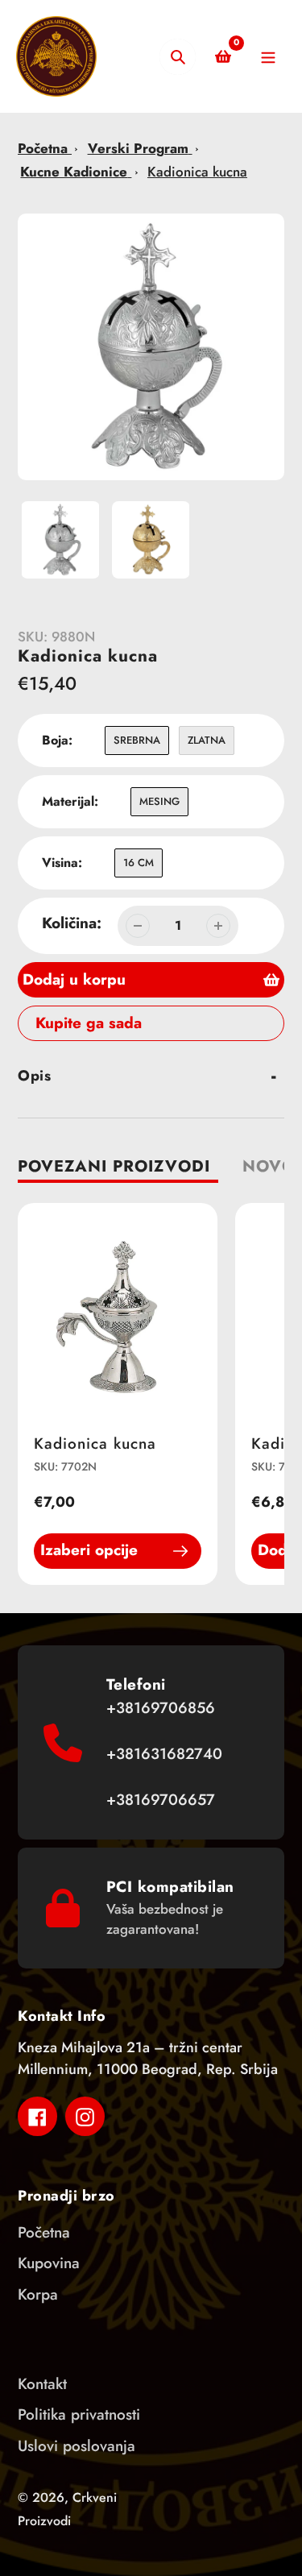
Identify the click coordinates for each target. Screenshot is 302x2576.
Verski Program (138, 148)
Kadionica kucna (197, 172)
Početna (45, 148)
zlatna (207, 740)
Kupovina (49, 2263)
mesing (159, 801)
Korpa (38, 2294)
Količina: (72, 923)
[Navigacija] (268, 57)
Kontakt (42, 2384)
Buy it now (60, 1023)
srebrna (137, 740)
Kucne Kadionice (74, 172)
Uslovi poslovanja (77, 2446)
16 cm (139, 863)
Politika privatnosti (79, 2414)
